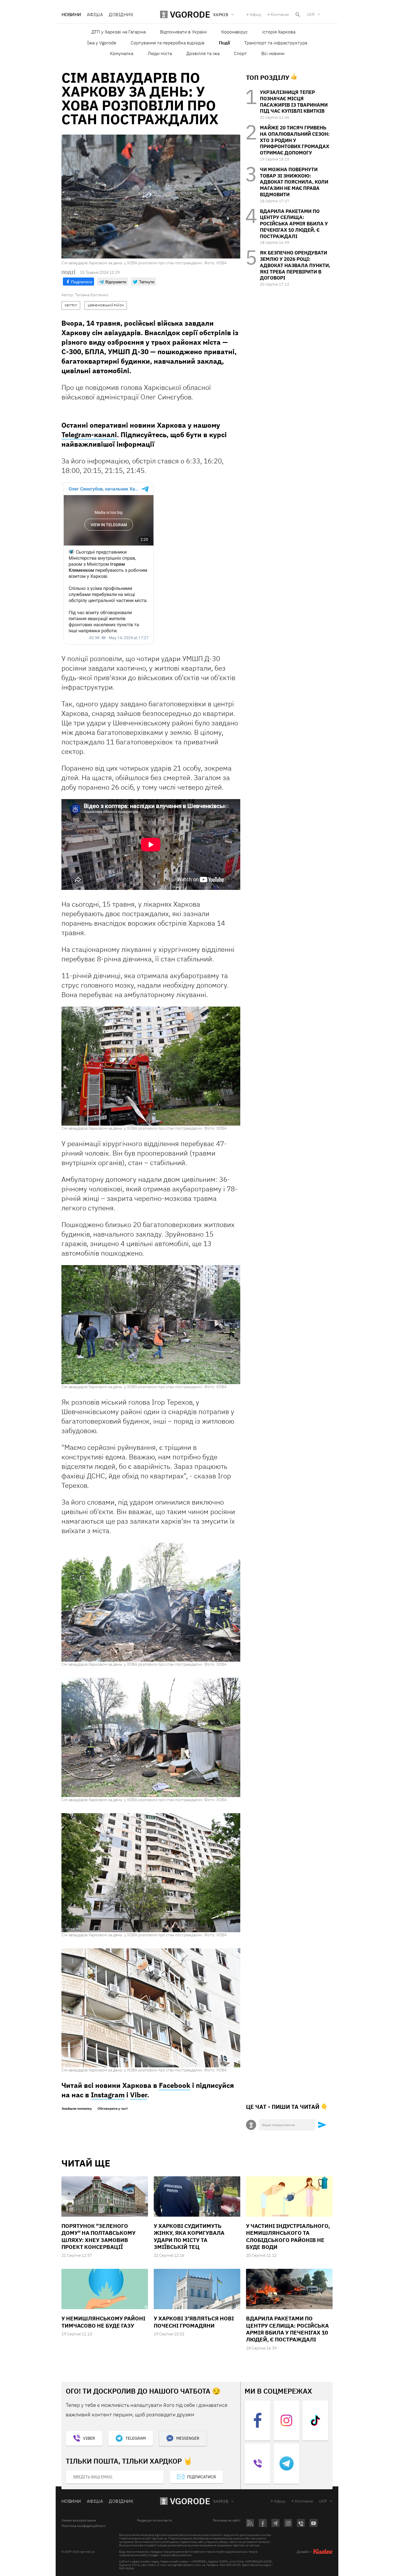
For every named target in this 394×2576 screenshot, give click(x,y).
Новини (71, 14)
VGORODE (190, 2501)
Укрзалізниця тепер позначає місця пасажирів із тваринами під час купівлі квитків (294, 102)
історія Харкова (279, 32)
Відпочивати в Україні (183, 32)
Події (224, 43)
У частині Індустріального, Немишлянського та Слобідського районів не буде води (288, 2236)
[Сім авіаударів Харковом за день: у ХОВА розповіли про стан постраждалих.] (151, 1066)
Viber (139, 2095)
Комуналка (122, 53)
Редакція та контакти (154, 2520)
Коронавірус (234, 32)
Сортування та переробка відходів (168, 43)
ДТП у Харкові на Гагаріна (119, 32)
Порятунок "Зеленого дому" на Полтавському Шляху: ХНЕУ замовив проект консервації (98, 2236)
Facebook (175, 2085)
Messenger (188, 2438)
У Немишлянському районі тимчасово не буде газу (103, 2322)
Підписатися (201, 2477)
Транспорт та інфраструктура (276, 43)
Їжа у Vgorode (102, 43)
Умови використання (79, 2520)
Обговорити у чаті (112, 2109)
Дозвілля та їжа (203, 53)
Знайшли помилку (77, 2109)
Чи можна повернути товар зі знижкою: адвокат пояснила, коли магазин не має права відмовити (294, 182)
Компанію (280, 14)
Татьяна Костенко (92, 295)
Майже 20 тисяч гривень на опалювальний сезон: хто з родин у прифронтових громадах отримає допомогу (295, 140)
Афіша (95, 14)
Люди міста (160, 53)
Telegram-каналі (89, 435)
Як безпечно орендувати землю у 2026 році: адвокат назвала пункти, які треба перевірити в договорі (295, 265)
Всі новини (273, 53)
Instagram (108, 2095)
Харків (221, 2501)
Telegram (136, 2438)
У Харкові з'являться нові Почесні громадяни (194, 2322)
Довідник (121, 14)
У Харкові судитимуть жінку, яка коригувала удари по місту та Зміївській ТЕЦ (189, 2236)
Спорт (240, 53)
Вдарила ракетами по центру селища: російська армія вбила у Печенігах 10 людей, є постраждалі (294, 224)
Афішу (256, 14)
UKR (311, 14)
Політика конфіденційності (84, 2526)
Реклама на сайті (227, 2520)
